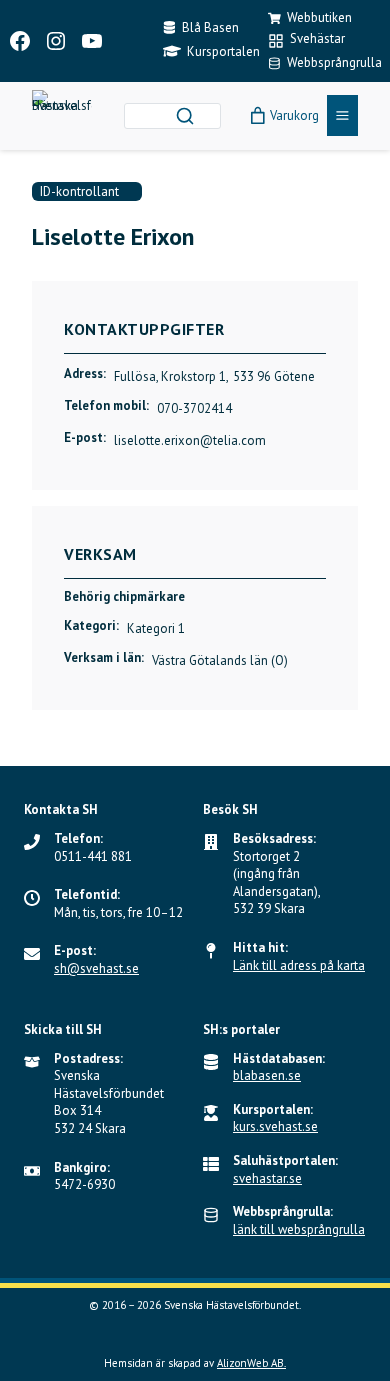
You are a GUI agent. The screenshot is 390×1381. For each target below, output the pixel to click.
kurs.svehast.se (275, 1126)
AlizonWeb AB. (251, 1363)
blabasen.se (267, 1075)
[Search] (185, 116)
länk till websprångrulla (299, 1229)
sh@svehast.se (96, 968)
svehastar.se (267, 1178)
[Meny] (342, 115)
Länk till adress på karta (299, 965)
